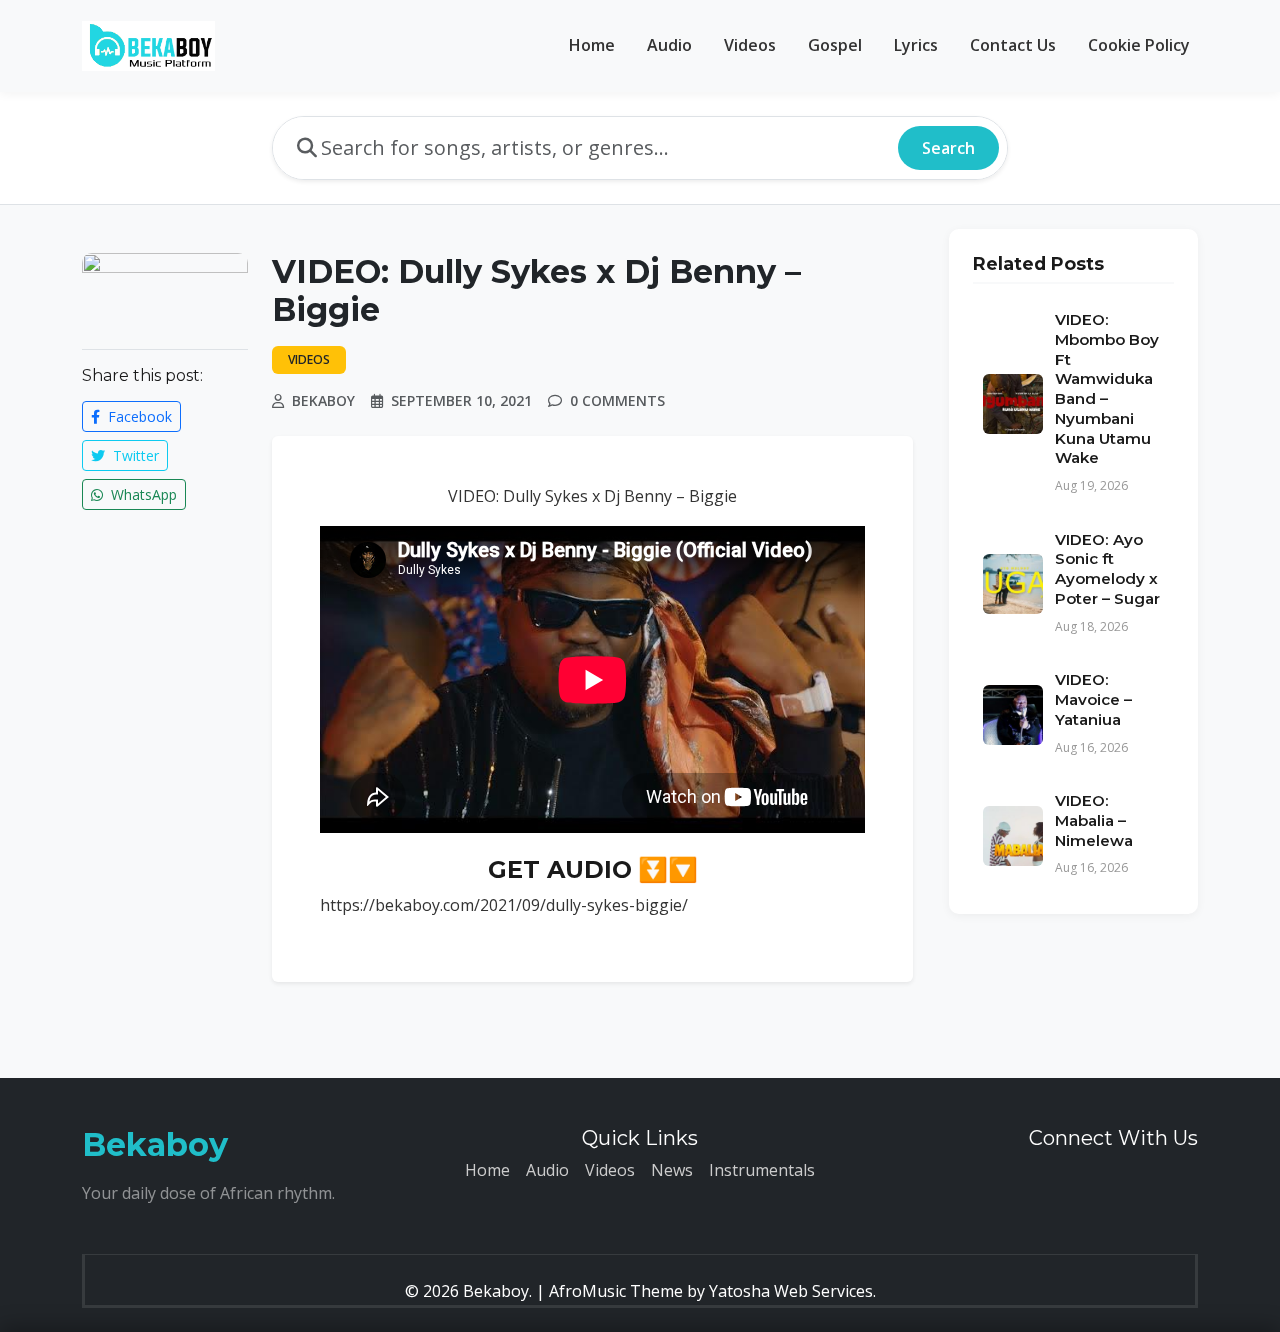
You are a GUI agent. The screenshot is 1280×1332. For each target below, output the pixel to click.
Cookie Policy (1139, 45)
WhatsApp (142, 494)
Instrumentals (762, 1170)
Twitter (134, 455)
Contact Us (1013, 45)
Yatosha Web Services (791, 1291)
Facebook (138, 416)
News (672, 1170)
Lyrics (916, 45)
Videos (750, 45)
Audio (669, 45)
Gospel (835, 45)
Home (592, 45)
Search (948, 148)
